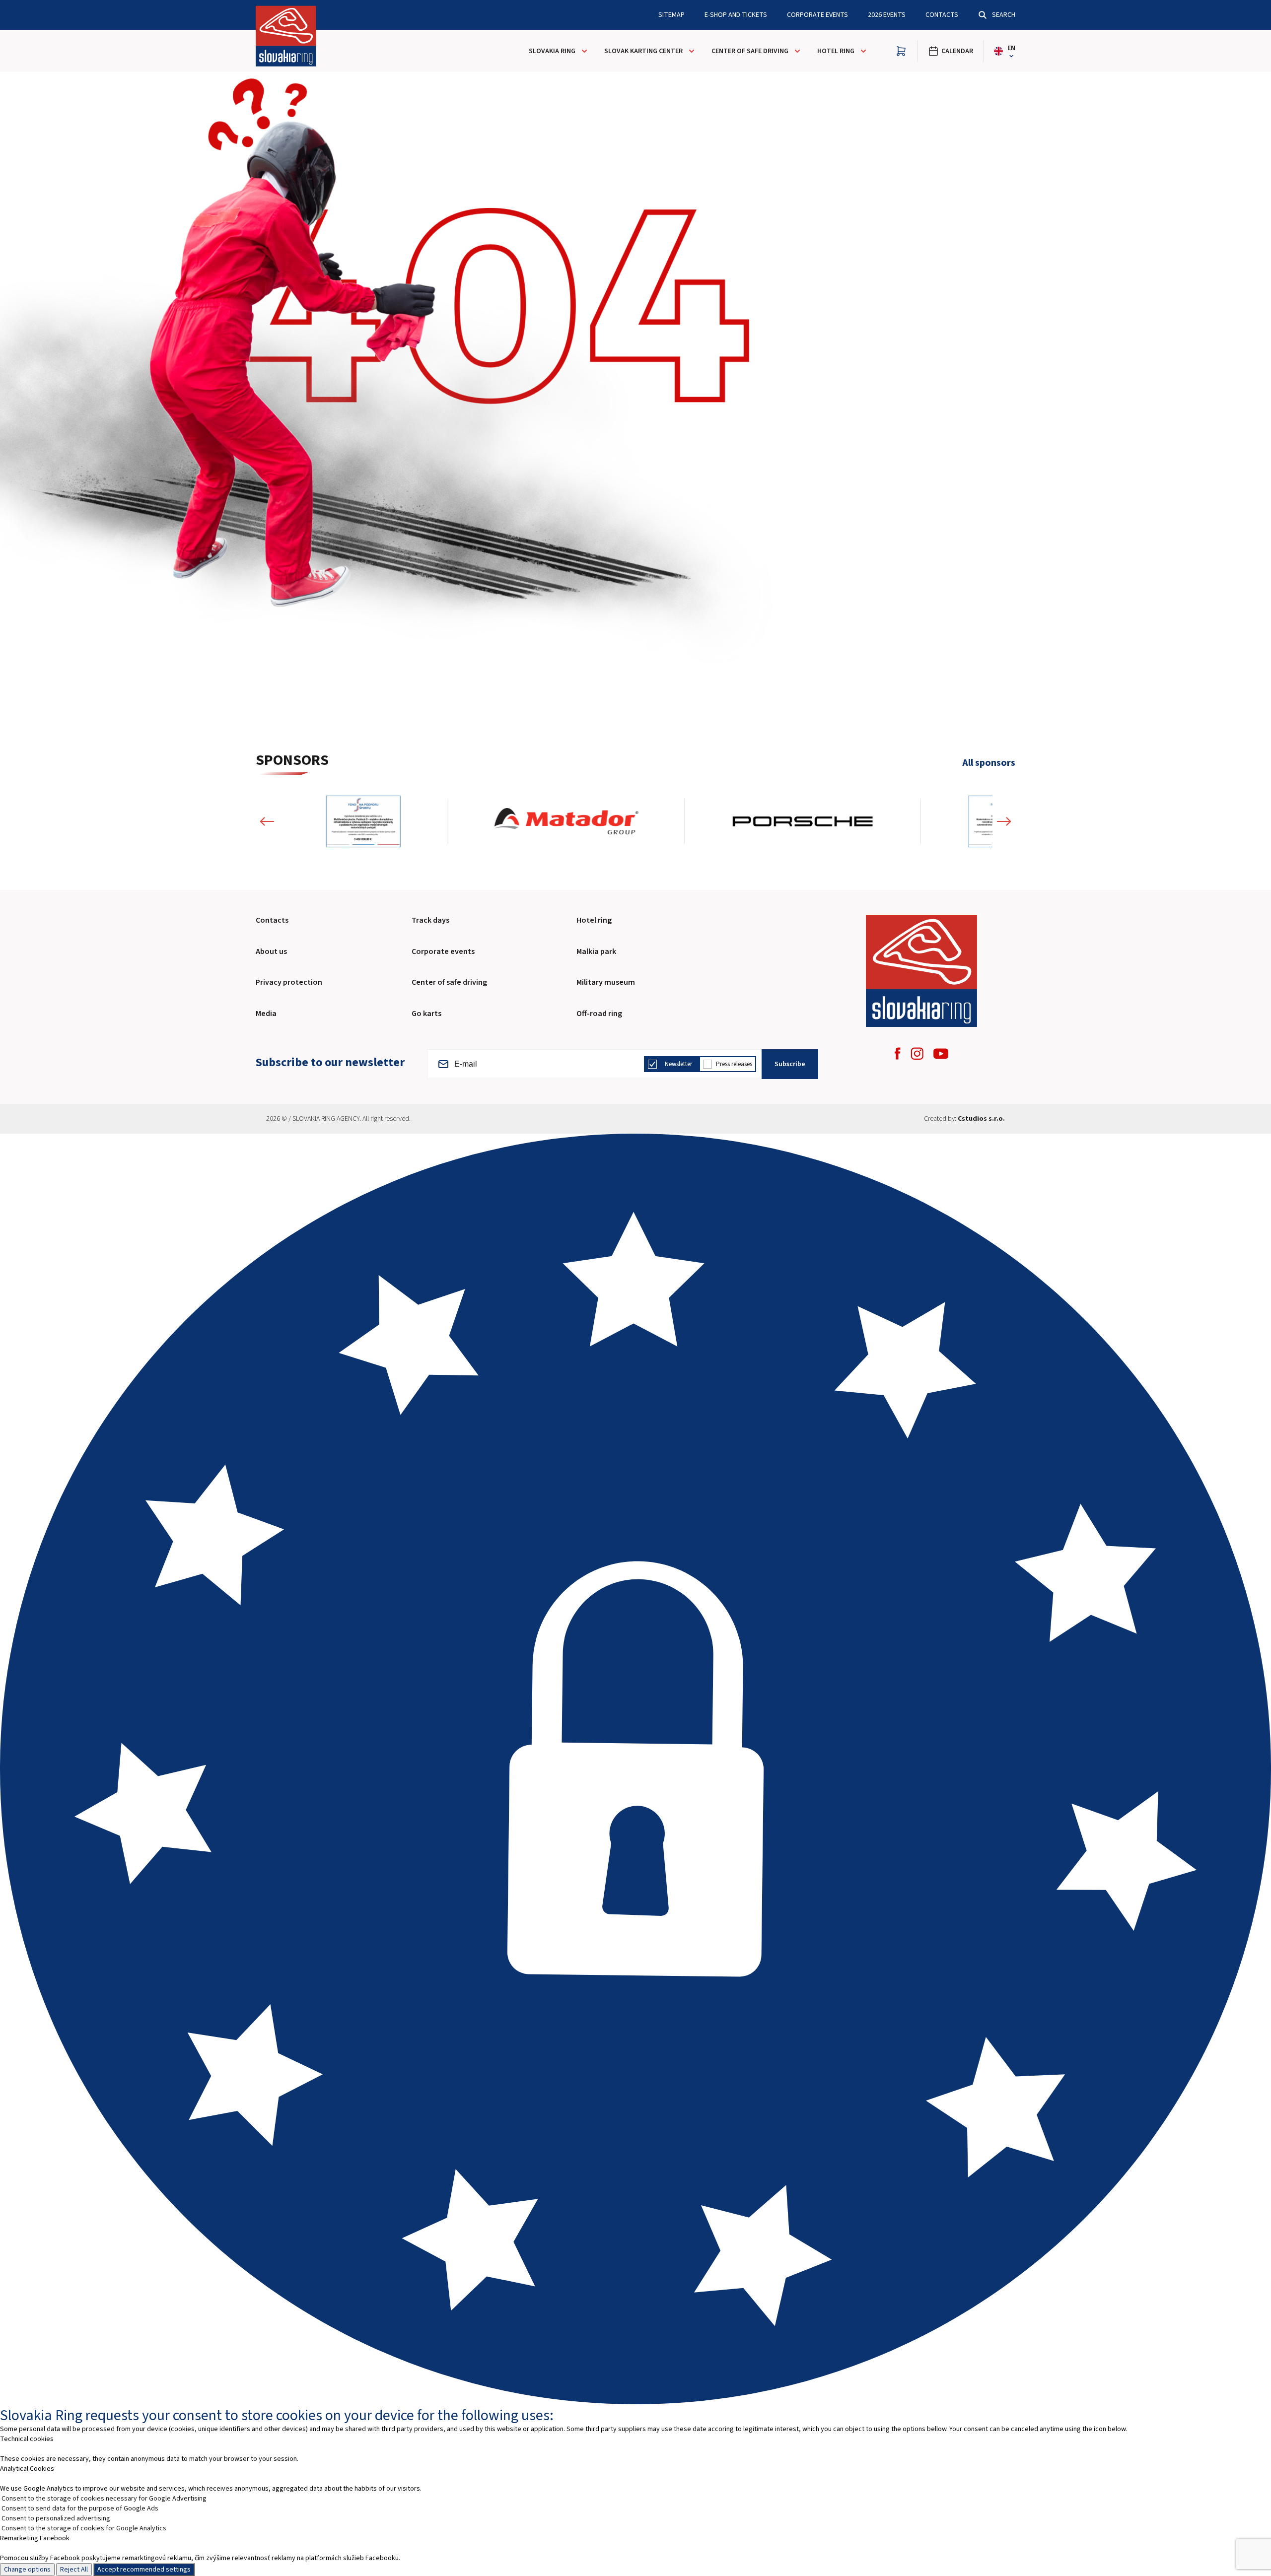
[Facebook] (898, 1053)
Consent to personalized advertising (56, 2518)
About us (271, 951)
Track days (430, 920)
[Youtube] (941, 1054)
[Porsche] (803, 821)
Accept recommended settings (144, 2570)
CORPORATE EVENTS (817, 15)
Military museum (606, 982)
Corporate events (443, 951)
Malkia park (596, 951)
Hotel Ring (836, 51)
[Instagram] (917, 1053)
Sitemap (671, 15)
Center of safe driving (750, 51)
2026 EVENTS (887, 15)
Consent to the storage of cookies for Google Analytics (84, 2528)
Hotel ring (594, 920)
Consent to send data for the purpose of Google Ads (80, 2508)
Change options (27, 2570)
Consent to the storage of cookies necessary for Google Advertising (104, 2499)
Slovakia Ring (552, 51)
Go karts (426, 1014)
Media (266, 1014)
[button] (267, 821)
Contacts (942, 15)
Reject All (74, 2570)
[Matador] (566, 821)
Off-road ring (599, 1014)
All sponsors (989, 763)
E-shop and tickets (736, 15)
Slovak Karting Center (643, 51)
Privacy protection (289, 982)
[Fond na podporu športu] (363, 821)
